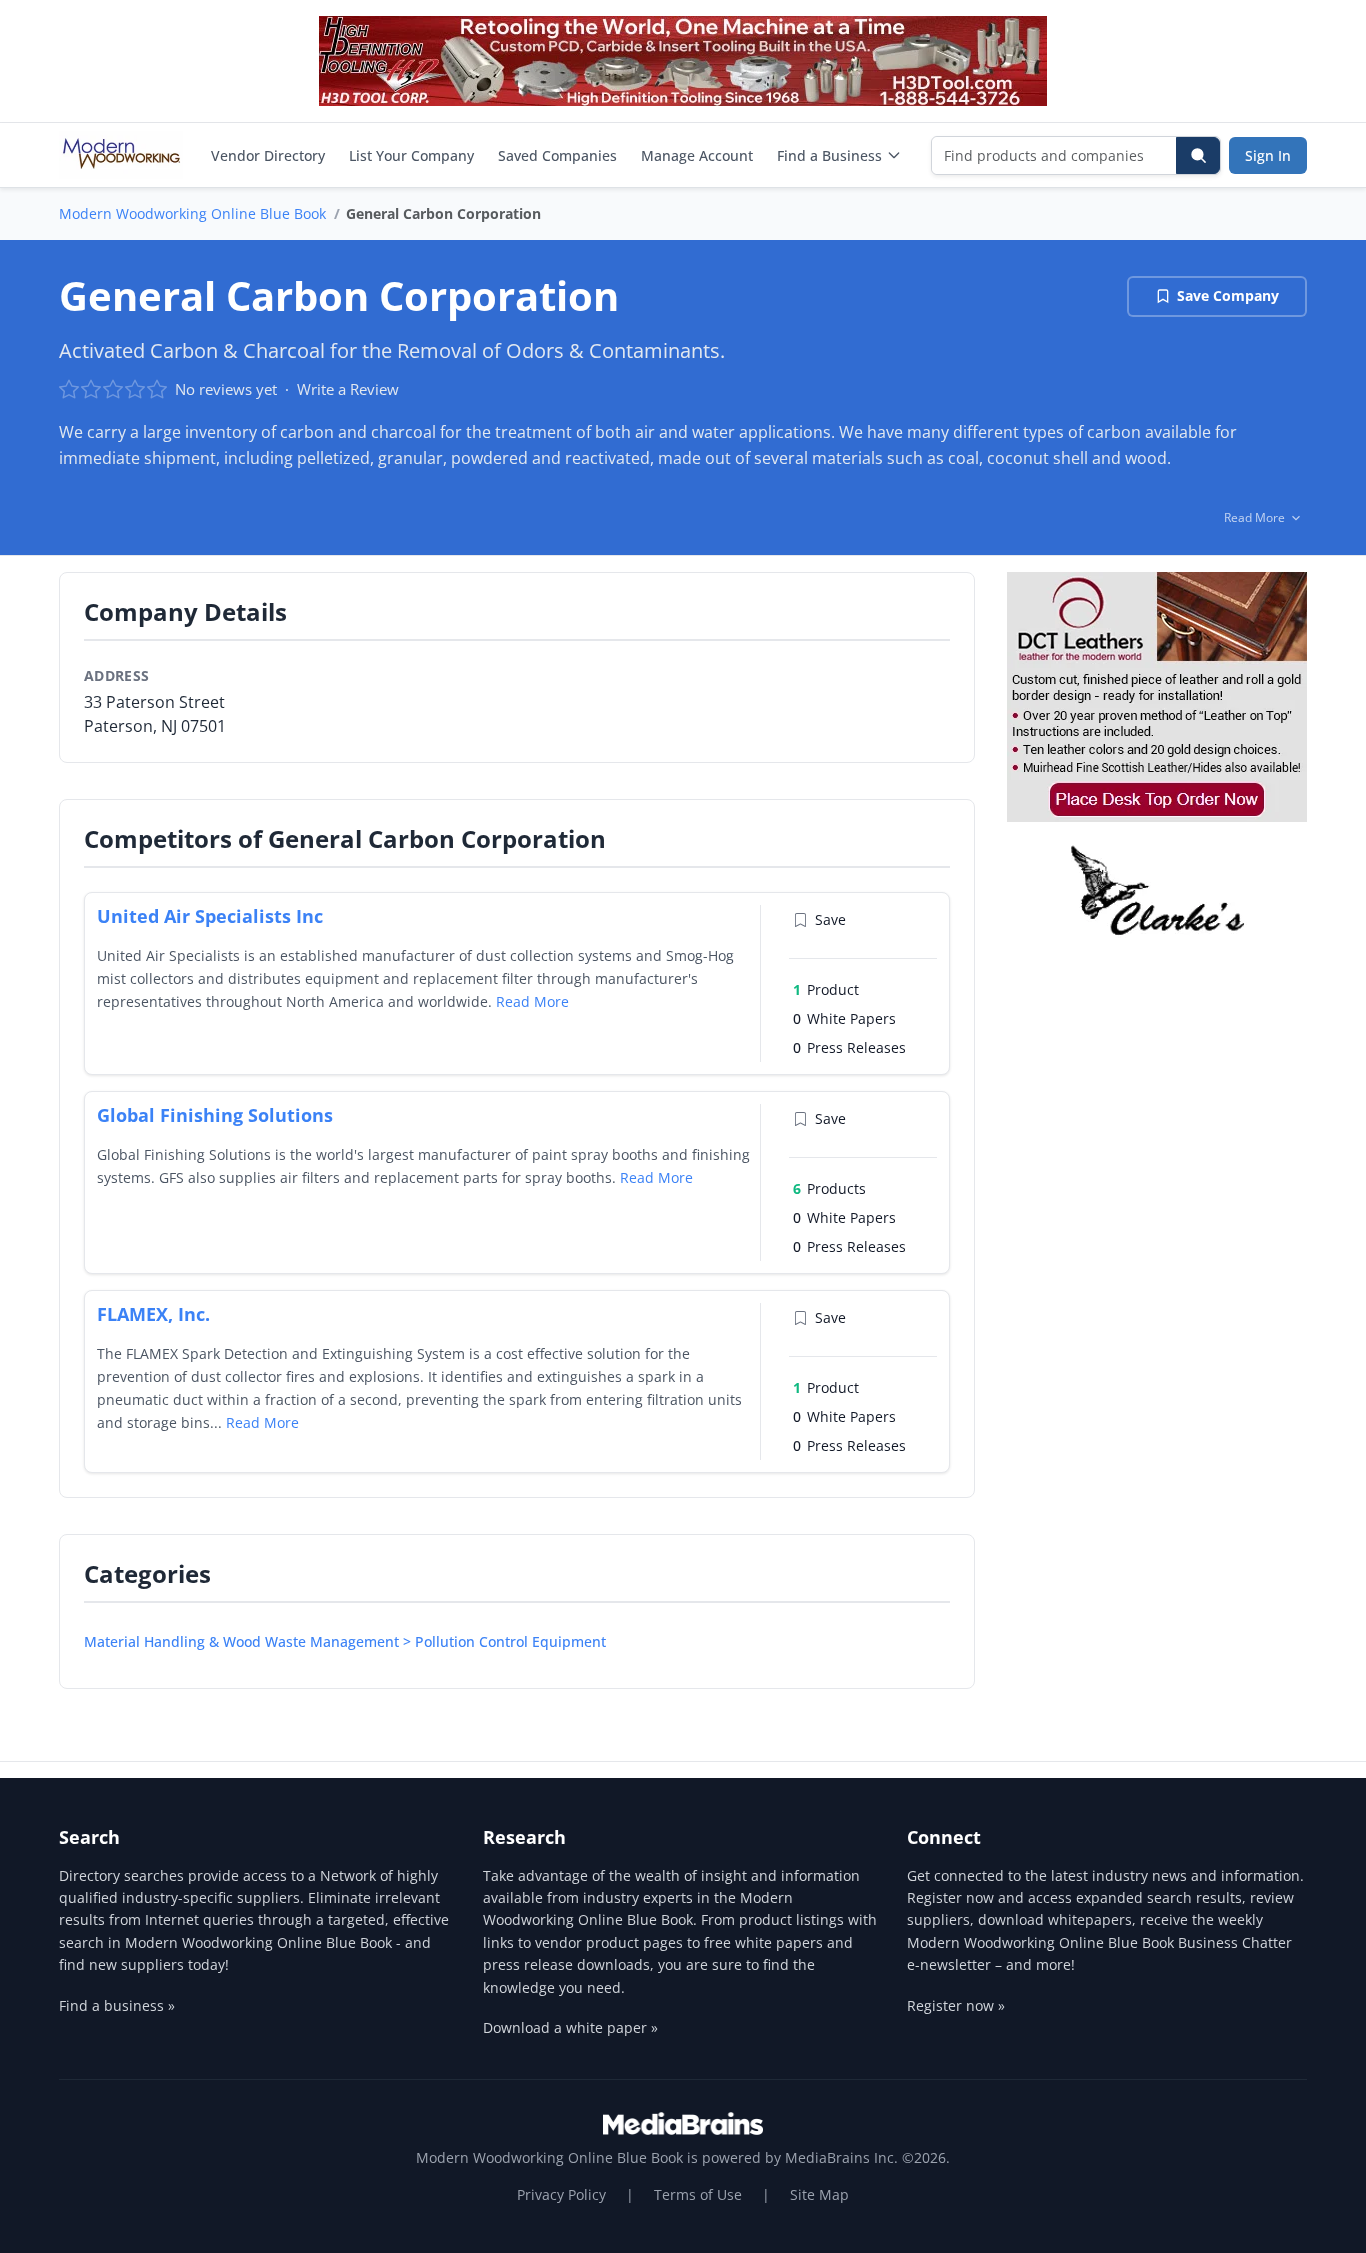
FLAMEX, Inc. (153, 1314)
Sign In (1268, 155)
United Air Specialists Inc (210, 916)
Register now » (956, 2005)
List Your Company (411, 155)
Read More (532, 1001)
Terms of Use (698, 2194)
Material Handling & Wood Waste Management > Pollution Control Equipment (345, 1641)
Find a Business (829, 155)
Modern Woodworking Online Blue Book (192, 213)
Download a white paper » (570, 2027)
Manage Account (697, 155)
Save (830, 919)
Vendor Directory (268, 155)
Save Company (1228, 295)
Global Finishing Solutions (215, 1115)
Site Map (819, 2194)
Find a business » (117, 2005)
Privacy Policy (561, 2194)
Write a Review (348, 389)
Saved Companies (557, 155)
